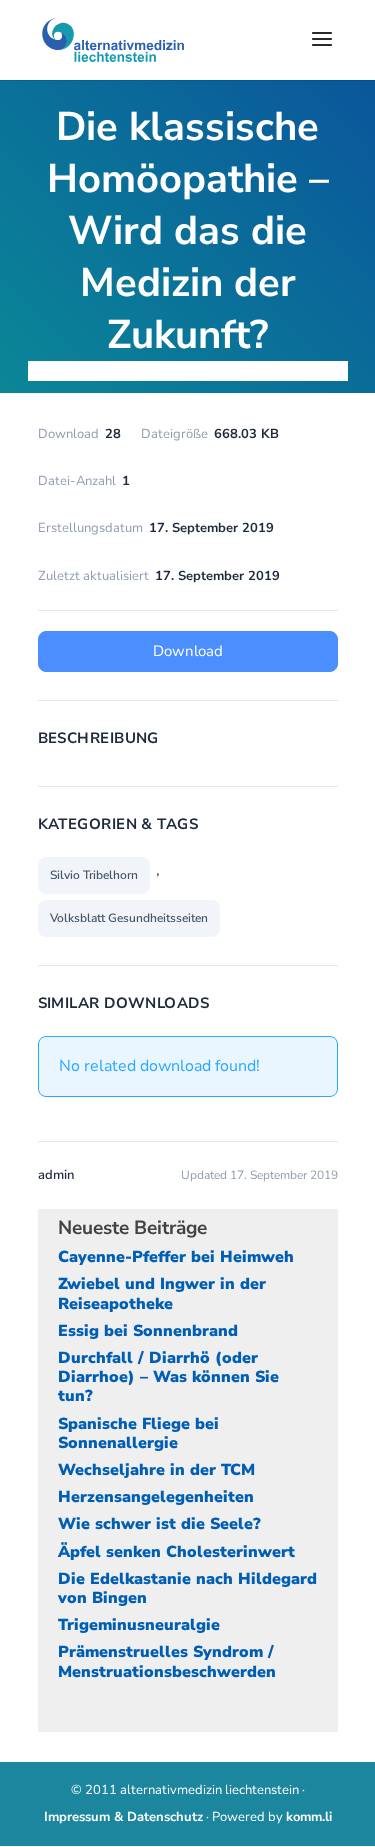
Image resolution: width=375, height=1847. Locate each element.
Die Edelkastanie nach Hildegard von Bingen (187, 1588)
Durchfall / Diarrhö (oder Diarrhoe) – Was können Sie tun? (168, 1377)
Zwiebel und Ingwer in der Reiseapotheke (162, 1293)
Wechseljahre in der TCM (156, 1470)
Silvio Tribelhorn (94, 875)
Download (188, 651)
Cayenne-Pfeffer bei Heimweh (176, 1257)
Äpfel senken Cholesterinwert (176, 1552)
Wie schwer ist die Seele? (159, 1524)
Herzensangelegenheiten (156, 1497)
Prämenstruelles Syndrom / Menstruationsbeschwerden (167, 1661)
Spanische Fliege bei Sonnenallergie (138, 1433)
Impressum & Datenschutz (123, 1817)
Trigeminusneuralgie (139, 1625)
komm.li (309, 1817)
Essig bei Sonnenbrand (148, 1331)
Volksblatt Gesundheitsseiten (129, 918)
